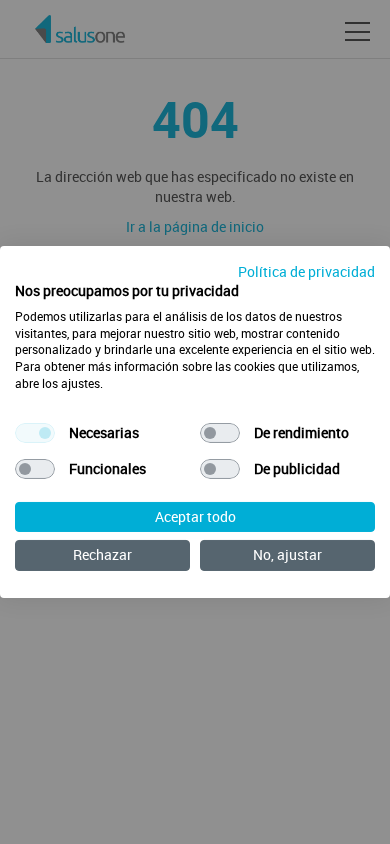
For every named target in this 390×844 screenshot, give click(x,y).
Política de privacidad (306, 271)
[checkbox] (35, 433)
